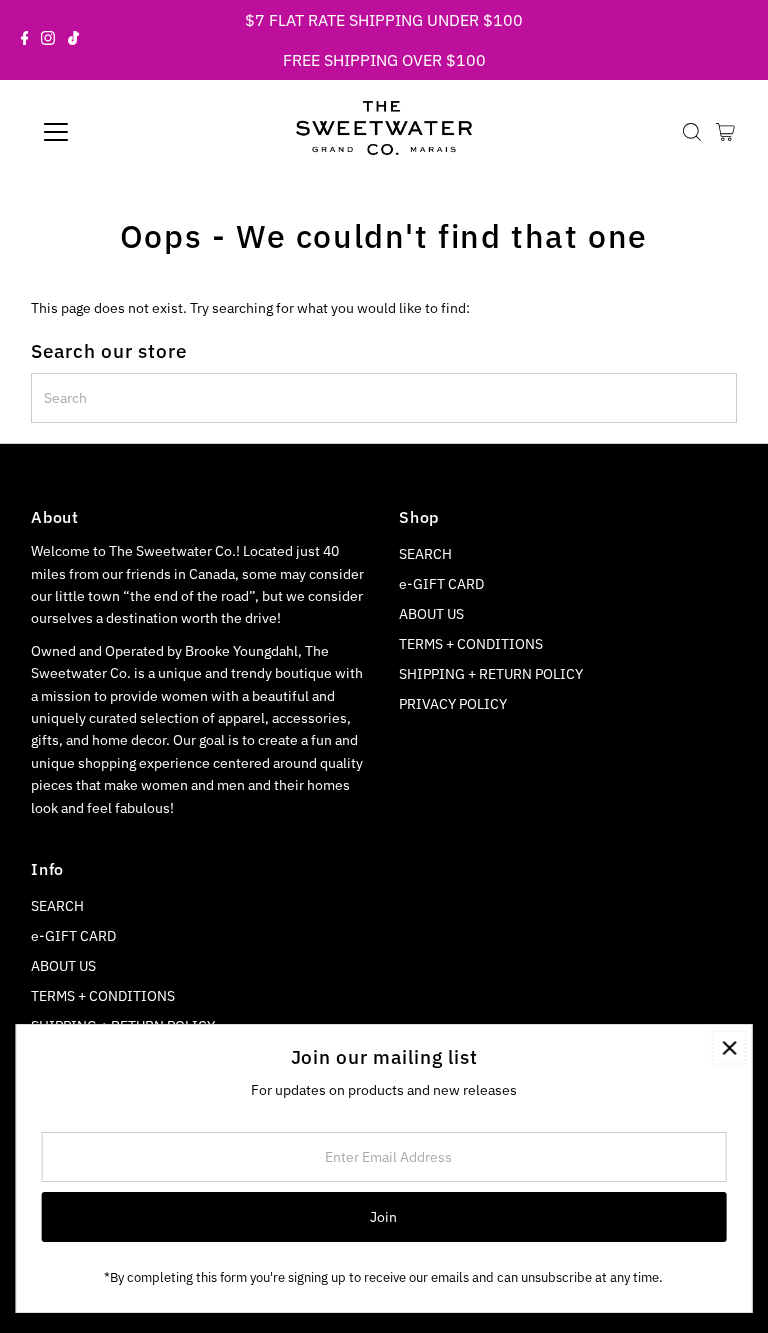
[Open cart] (725, 132)
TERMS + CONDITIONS (471, 644)
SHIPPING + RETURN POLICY (491, 674)
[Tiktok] (73, 40)
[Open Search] (692, 132)
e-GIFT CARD (441, 584)
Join (383, 1217)
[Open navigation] (114, 132)
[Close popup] (729, 1047)
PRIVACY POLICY (453, 704)
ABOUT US (431, 614)
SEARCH (425, 554)
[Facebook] (25, 40)
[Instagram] (48, 40)
